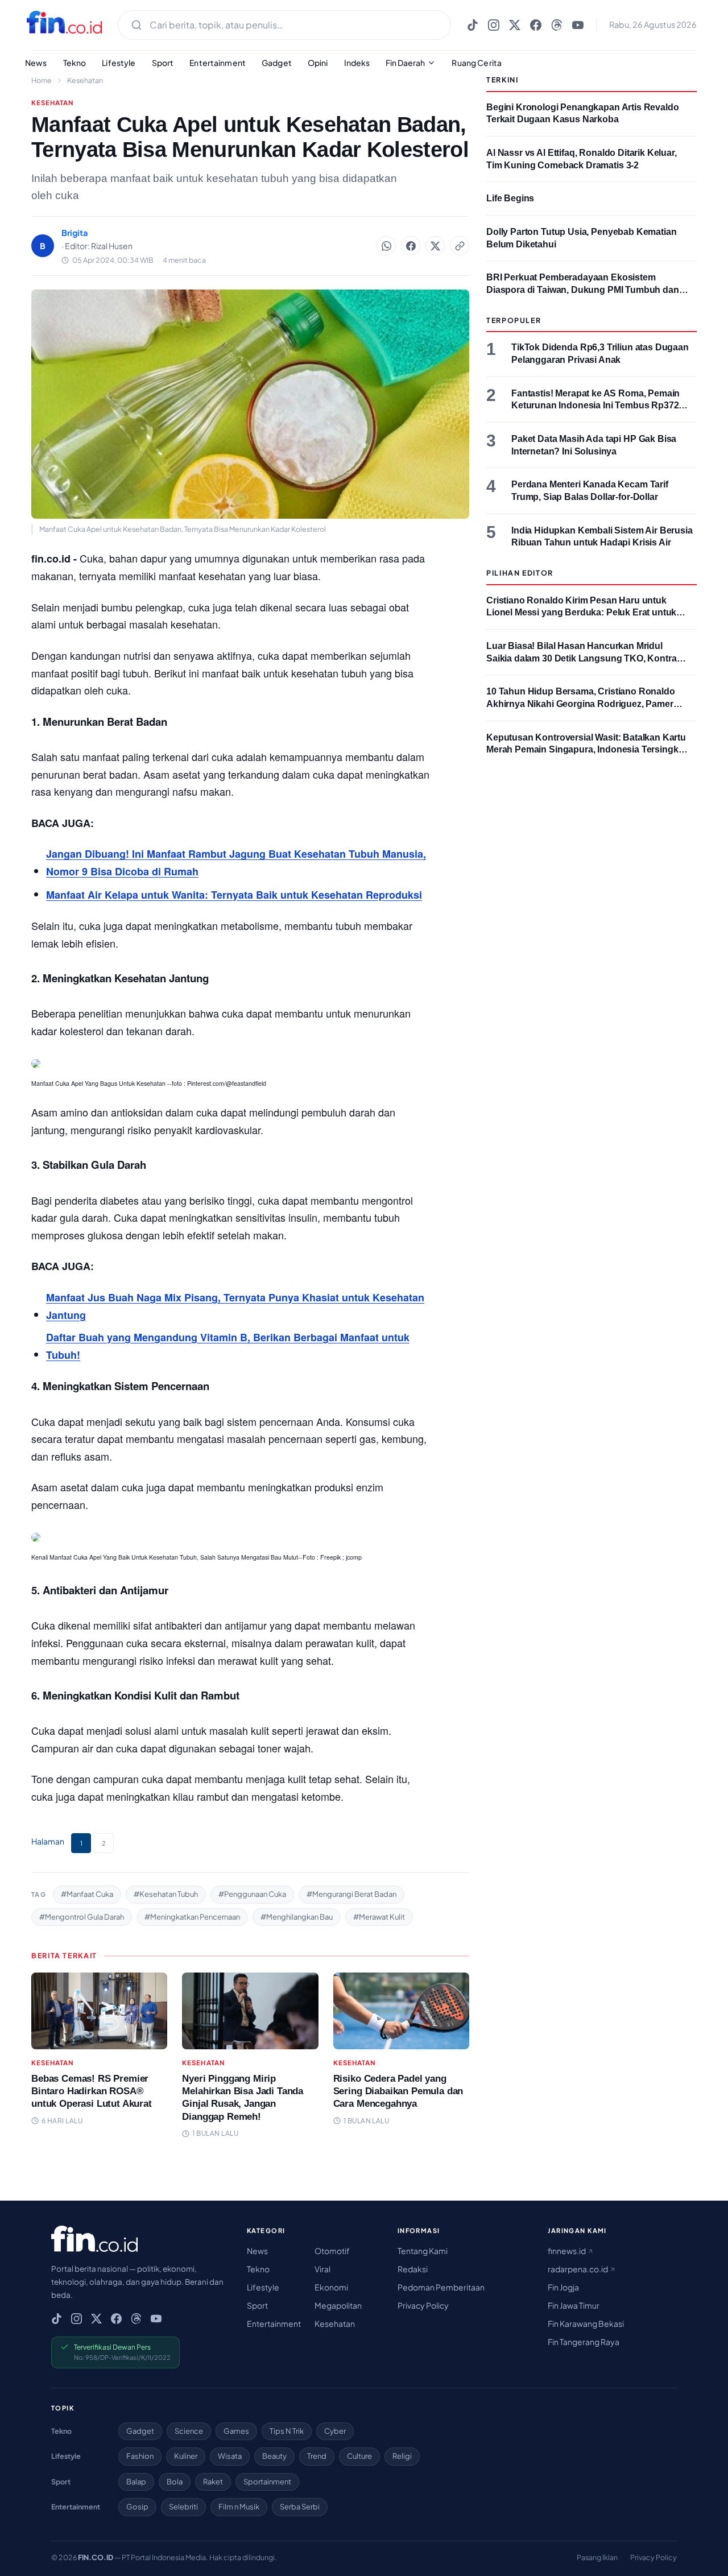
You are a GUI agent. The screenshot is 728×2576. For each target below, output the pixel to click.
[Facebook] (536, 25)
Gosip (137, 2507)
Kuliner (186, 2456)
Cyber (335, 2431)
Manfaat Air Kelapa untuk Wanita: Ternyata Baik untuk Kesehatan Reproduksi (234, 895)
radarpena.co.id (578, 2269)
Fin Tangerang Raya (584, 2342)
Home (42, 80)
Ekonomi (331, 2287)
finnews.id (567, 2251)
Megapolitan (338, 2305)
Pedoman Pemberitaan (441, 2287)
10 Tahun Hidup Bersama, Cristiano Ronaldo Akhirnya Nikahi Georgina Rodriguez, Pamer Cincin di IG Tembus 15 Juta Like (581, 704)
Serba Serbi (300, 2507)
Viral (322, 2269)
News (36, 63)
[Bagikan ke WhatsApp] (386, 246)
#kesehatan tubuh (166, 1894)
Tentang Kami (423, 2251)
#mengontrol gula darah (82, 1917)
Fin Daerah (405, 63)
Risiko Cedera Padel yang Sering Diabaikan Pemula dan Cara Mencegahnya (398, 2091)
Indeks (357, 63)
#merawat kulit (379, 1917)
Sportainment (267, 2482)
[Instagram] (494, 25)
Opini (318, 63)
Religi (402, 2456)
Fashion (140, 2456)
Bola (175, 2482)
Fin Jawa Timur (574, 2305)
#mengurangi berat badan (351, 1894)
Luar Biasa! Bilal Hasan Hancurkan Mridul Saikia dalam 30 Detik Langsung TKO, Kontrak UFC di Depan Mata (584, 658)
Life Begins (510, 198)
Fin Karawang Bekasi (586, 2323)
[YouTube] (578, 25)
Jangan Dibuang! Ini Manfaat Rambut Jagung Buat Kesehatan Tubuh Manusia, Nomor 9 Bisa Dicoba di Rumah (236, 863)
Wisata (230, 2456)
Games (236, 2431)
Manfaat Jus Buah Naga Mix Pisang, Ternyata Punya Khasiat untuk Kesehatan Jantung (235, 1306)
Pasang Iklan (597, 2557)
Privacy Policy (423, 2305)
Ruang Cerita (477, 63)
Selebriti (183, 2507)
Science (189, 2431)
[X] (515, 25)
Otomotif (332, 2251)
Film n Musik (239, 2507)
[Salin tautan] (460, 246)
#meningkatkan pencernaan (192, 1917)
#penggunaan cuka (252, 1894)
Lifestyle (119, 63)
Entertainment (218, 63)
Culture (359, 2456)
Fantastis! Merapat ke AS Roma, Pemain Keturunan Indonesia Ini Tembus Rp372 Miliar (595, 406)
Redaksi (413, 2269)
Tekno (75, 63)
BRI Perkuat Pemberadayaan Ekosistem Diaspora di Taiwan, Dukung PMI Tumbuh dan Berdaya (583, 290)
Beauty (274, 2456)
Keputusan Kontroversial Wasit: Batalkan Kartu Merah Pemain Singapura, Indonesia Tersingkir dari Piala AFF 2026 (586, 750)
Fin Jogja (563, 2287)
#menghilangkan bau (297, 1917)
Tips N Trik (287, 2431)
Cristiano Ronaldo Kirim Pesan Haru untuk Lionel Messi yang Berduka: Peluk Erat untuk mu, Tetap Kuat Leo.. (581, 613)
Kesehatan (85, 80)
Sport (163, 63)
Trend (317, 2456)
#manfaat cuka (87, 1894)
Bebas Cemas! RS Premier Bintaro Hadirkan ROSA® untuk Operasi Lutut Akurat (92, 2091)
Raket (213, 2482)
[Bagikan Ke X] (435, 246)
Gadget (277, 63)
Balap (136, 2482)
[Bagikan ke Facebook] (411, 246)
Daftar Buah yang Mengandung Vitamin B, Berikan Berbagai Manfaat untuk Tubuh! (228, 1346)
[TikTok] (473, 25)
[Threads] (557, 25)
